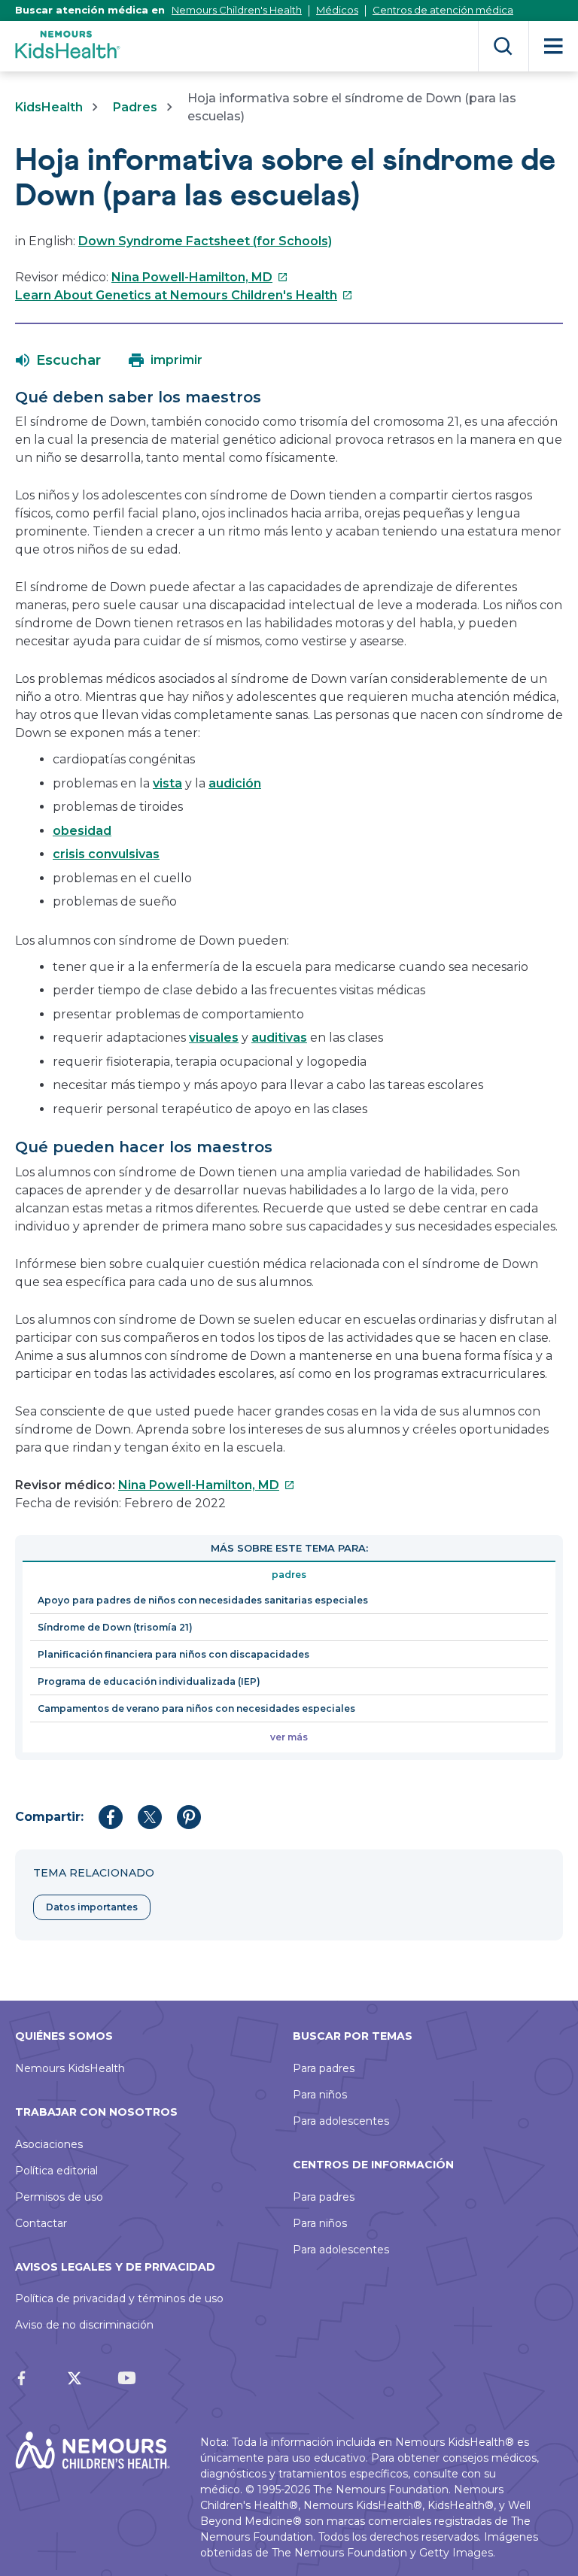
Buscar (503, 46)
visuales (214, 1038)
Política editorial (56, 2171)
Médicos (337, 10)
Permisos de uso (59, 2197)
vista (167, 783)
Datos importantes (92, 1907)
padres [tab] (289, 1575)
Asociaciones (49, 2144)
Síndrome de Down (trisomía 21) (115, 1627)
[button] (58, 360)
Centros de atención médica (443, 10)
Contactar (41, 2223)
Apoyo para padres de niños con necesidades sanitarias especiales (203, 1600)
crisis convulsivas (106, 854)
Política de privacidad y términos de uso (119, 2298)
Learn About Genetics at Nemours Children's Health (184, 295)
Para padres (324, 2068)
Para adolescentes (341, 2121)
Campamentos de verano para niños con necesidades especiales (196, 1708)
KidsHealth (49, 107)
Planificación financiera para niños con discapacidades (173, 1654)
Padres (135, 107)
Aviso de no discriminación (84, 2325)
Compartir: (49, 1817)
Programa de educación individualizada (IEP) (149, 1681)
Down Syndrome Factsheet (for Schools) (205, 241)
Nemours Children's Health (237, 10)
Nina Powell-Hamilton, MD (200, 277)
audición (235, 783)
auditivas (279, 1038)
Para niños (320, 2095)
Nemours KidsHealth (70, 2068)
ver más (289, 1737)
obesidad (82, 831)
